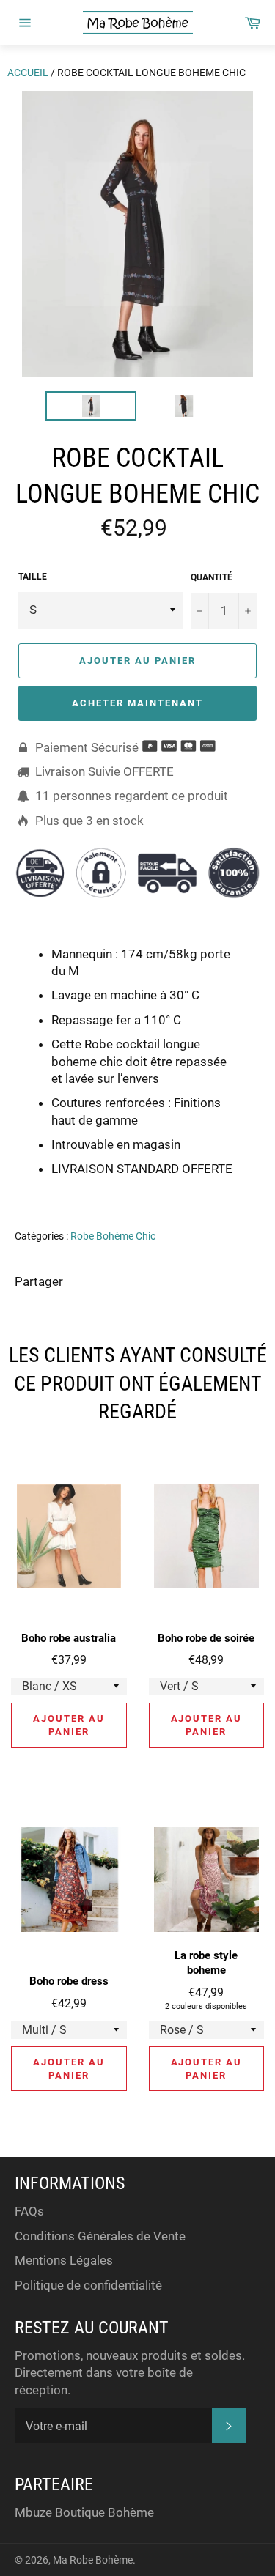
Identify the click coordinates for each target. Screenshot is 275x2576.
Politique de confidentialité (88, 2285)
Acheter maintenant (137, 703)
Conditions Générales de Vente (100, 2236)
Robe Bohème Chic (113, 1236)
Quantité (212, 577)
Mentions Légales (64, 2260)
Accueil (28, 73)
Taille (33, 577)
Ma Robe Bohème (93, 2560)
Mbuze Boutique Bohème (84, 2512)
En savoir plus (195, 1190)
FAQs (29, 2211)
